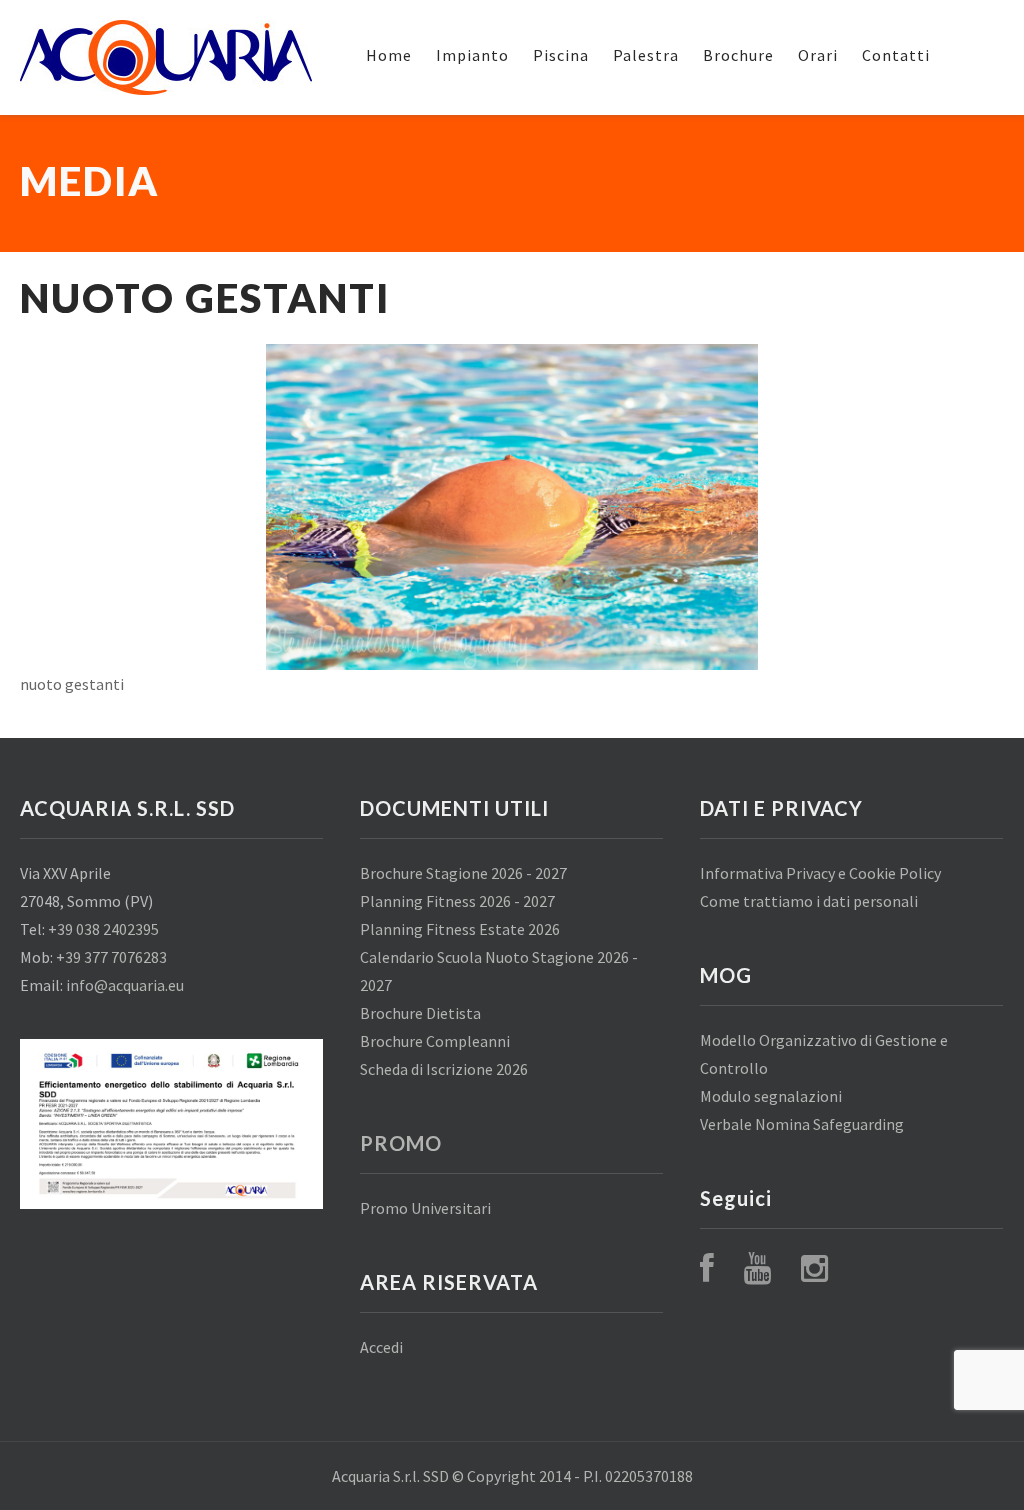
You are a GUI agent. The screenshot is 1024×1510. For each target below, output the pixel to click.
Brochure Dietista (420, 1013)
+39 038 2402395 (103, 929)
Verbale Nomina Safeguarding (802, 1124)
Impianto (472, 55)
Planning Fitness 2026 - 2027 (457, 901)
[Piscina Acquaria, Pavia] (166, 57)
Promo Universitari (425, 1208)
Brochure (738, 55)
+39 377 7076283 (111, 957)
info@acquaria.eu (125, 985)
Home (389, 55)
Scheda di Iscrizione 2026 (444, 1069)
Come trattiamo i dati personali (809, 901)
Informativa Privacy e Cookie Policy (820, 873)
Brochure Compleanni (435, 1041)
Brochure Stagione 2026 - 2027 (463, 873)
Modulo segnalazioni (771, 1096)
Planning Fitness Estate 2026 (460, 929)
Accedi (381, 1347)
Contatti (896, 55)
